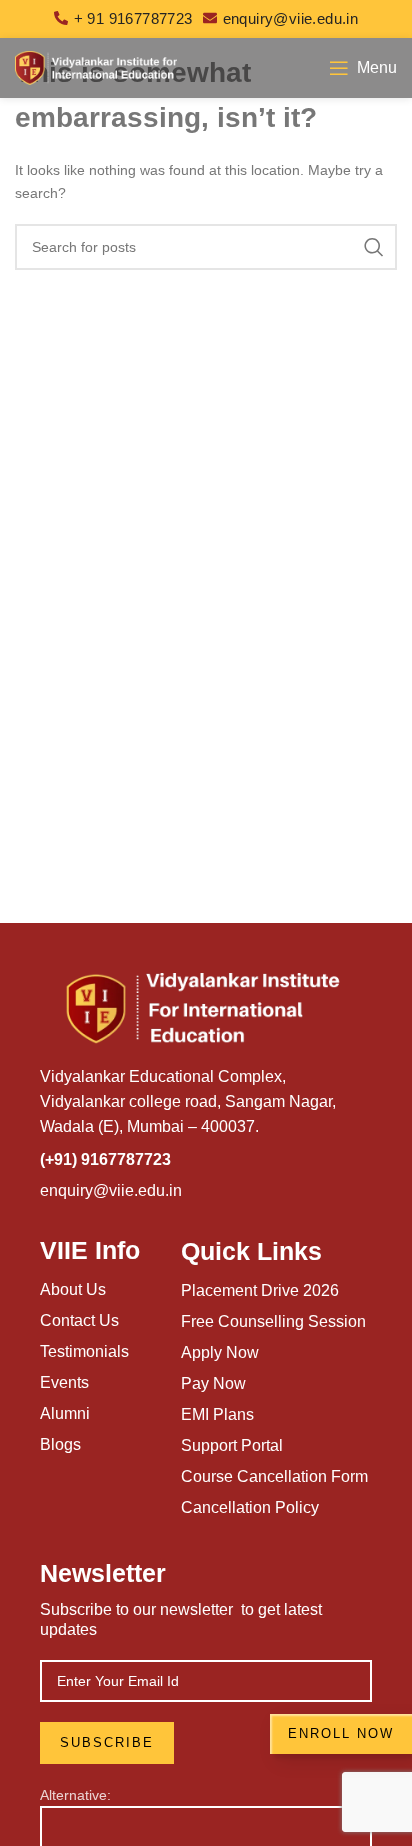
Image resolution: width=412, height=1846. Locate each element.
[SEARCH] (374, 247)
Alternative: (75, 1795)
